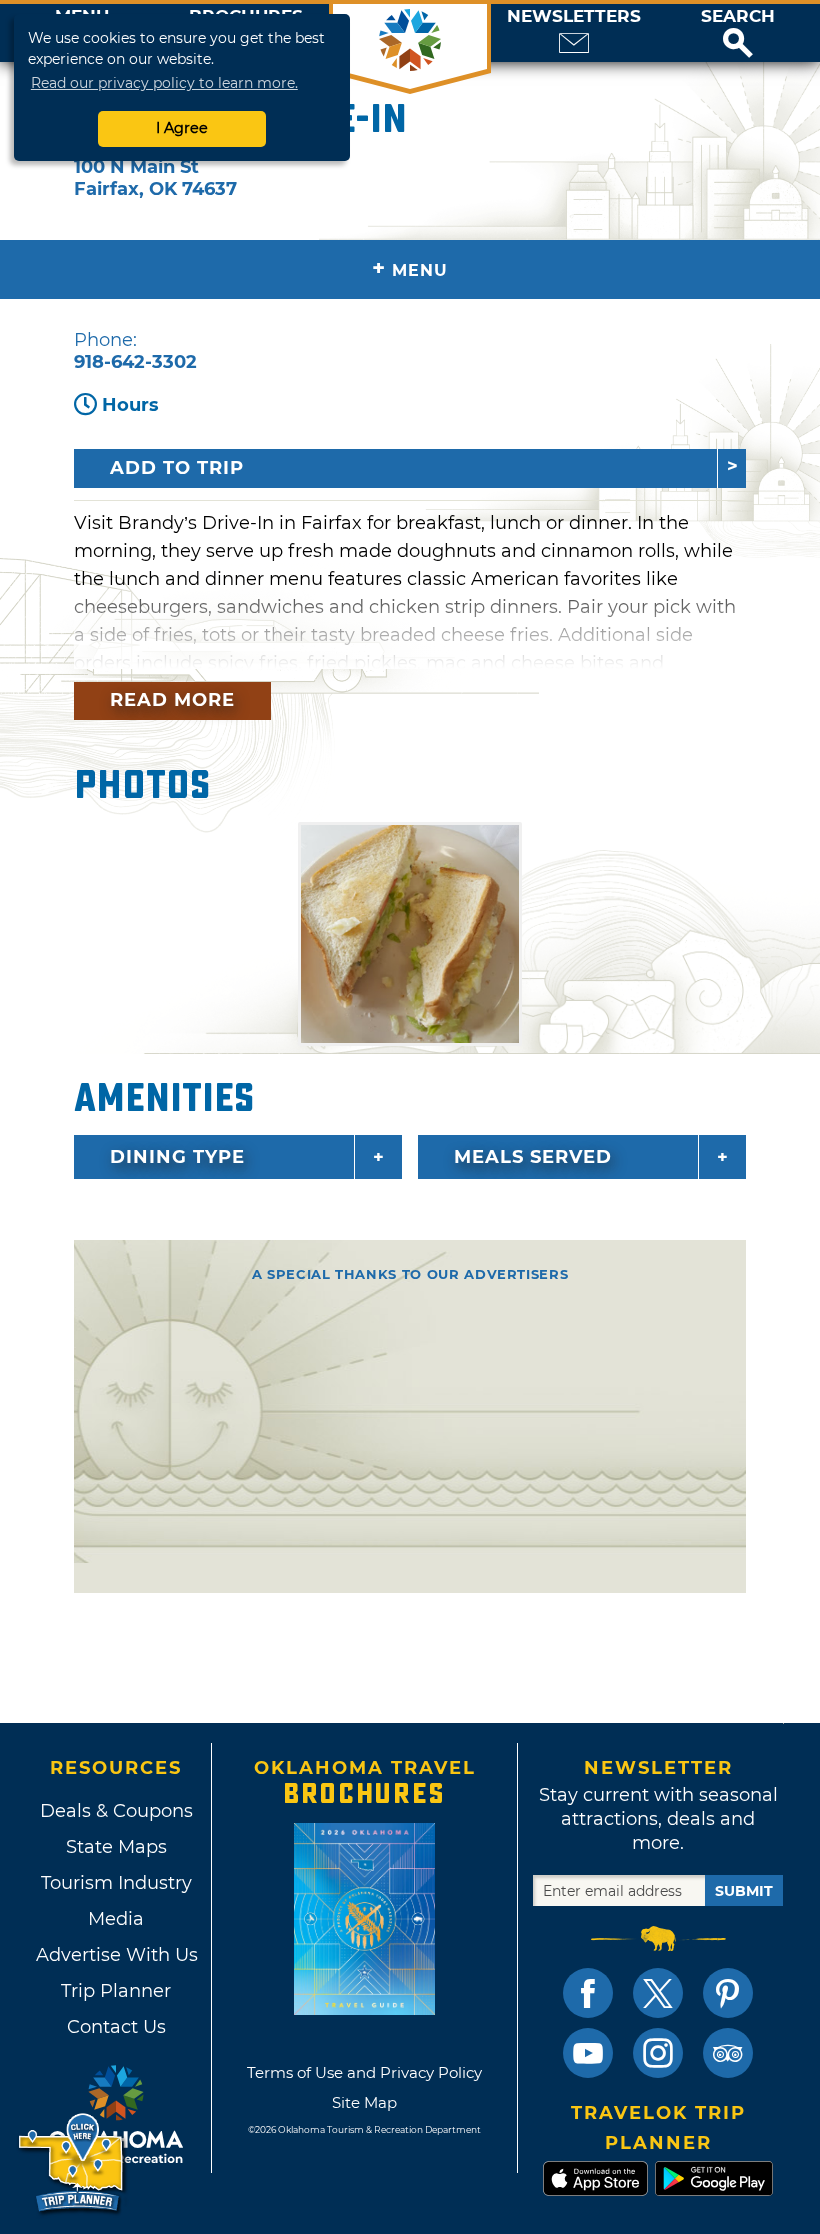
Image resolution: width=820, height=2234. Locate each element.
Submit (744, 1891)
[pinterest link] (728, 1993)
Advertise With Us (116, 1955)
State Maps (116, 1847)
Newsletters (574, 16)
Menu (410, 268)
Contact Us (116, 2027)
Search (738, 16)
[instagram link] (658, 2053)
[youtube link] (588, 2053)
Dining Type (177, 1157)
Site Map (364, 2102)
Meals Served (533, 1157)
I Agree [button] (182, 128)
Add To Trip (177, 468)
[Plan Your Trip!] (72, 2163)
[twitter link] (658, 1993)
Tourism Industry (116, 1883)
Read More (172, 700)
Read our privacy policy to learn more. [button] (164, 83)
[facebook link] (588, 1993)
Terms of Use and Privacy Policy (364, 2072)
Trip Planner (116, 1991)
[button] (738, 33)
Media (116, 1919)
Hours (130, 405)
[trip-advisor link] (728, 2053)
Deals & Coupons (116, 1811)
